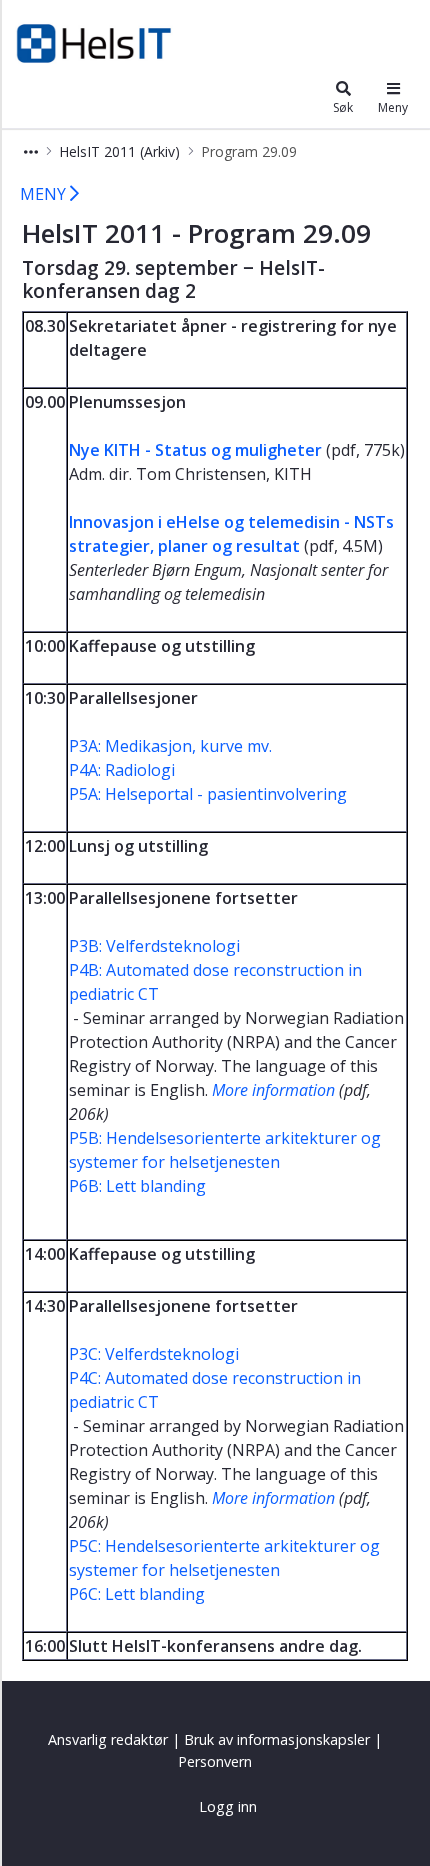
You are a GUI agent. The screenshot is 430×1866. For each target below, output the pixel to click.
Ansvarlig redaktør (108, 1739)
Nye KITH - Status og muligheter (195, 450)
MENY (45, 194)
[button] (31, 151)
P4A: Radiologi (122, 770)
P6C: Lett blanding (137, 1594)
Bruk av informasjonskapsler (277, 1739)
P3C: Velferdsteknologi (154, 1354)
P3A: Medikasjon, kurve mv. (170, 746)
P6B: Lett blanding (137, 1186)
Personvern (215, 1761)
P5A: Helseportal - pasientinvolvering (208, 794)
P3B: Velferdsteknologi (154, 946)
